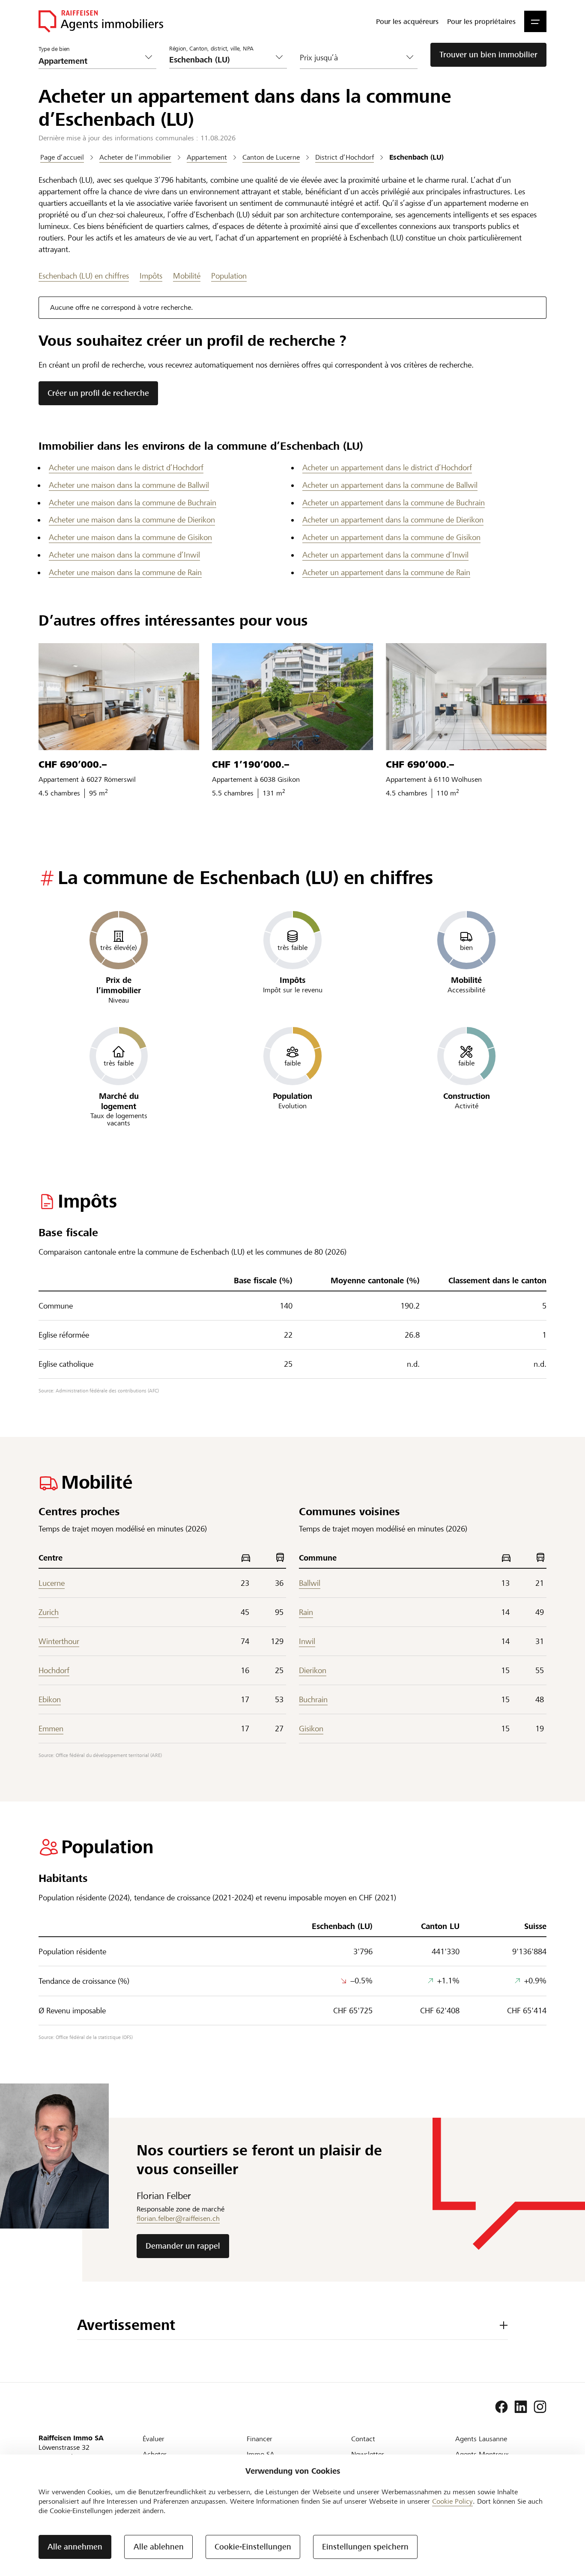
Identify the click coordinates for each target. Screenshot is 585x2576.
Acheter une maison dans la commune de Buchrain (133, 503)
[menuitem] (407, 21)
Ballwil (310, 1583)
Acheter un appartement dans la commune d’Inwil (385, 555)
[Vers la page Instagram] (540, 2407)
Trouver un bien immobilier (488, 55)
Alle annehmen (75, 2547)
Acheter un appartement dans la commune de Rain (386, 572)
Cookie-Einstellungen (253, 2547)
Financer (260, 2439)
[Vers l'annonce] (119, 697)
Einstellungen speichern (365, 2547)
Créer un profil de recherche (98, 393)
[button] (535, 21)
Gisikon (311, 1729)
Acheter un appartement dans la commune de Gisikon (391, 537)
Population (229, 276)
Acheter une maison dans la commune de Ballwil (129, 485)
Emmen (51, 1729)
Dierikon (313, 1670)
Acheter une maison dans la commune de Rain (125, 572)
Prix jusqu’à (319, 58)
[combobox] (221, 60)
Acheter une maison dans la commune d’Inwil (124, 555)
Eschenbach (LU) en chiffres (84, 276)
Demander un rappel (183, 2246)
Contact (363, 2439)
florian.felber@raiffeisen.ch (178, 2218)
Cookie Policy (452, 2501)
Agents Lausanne (481, 2439)
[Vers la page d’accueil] (101, 21)
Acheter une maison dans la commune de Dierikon (132, 520)
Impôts (151, 276)
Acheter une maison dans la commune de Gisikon (130, 537)
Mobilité (187, 276)
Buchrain (313, 1699)
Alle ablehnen (159, 2547)
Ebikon (50, 1699)
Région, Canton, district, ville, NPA (211, 49)
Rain (306, 1612)
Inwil (307, 1641)
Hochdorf (54, 1670)
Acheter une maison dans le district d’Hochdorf (126, 467)
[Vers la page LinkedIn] (521, 2407)
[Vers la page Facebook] (501, 2407)
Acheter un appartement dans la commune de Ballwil (390, 485)
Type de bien (54, 49)
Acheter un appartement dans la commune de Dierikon (393, 520)
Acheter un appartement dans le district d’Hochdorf (387, 467)
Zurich (49, 1612)
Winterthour (59, 1641)
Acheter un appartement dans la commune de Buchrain (394, 503)
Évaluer (154, 2439)
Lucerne (52, 1583)
